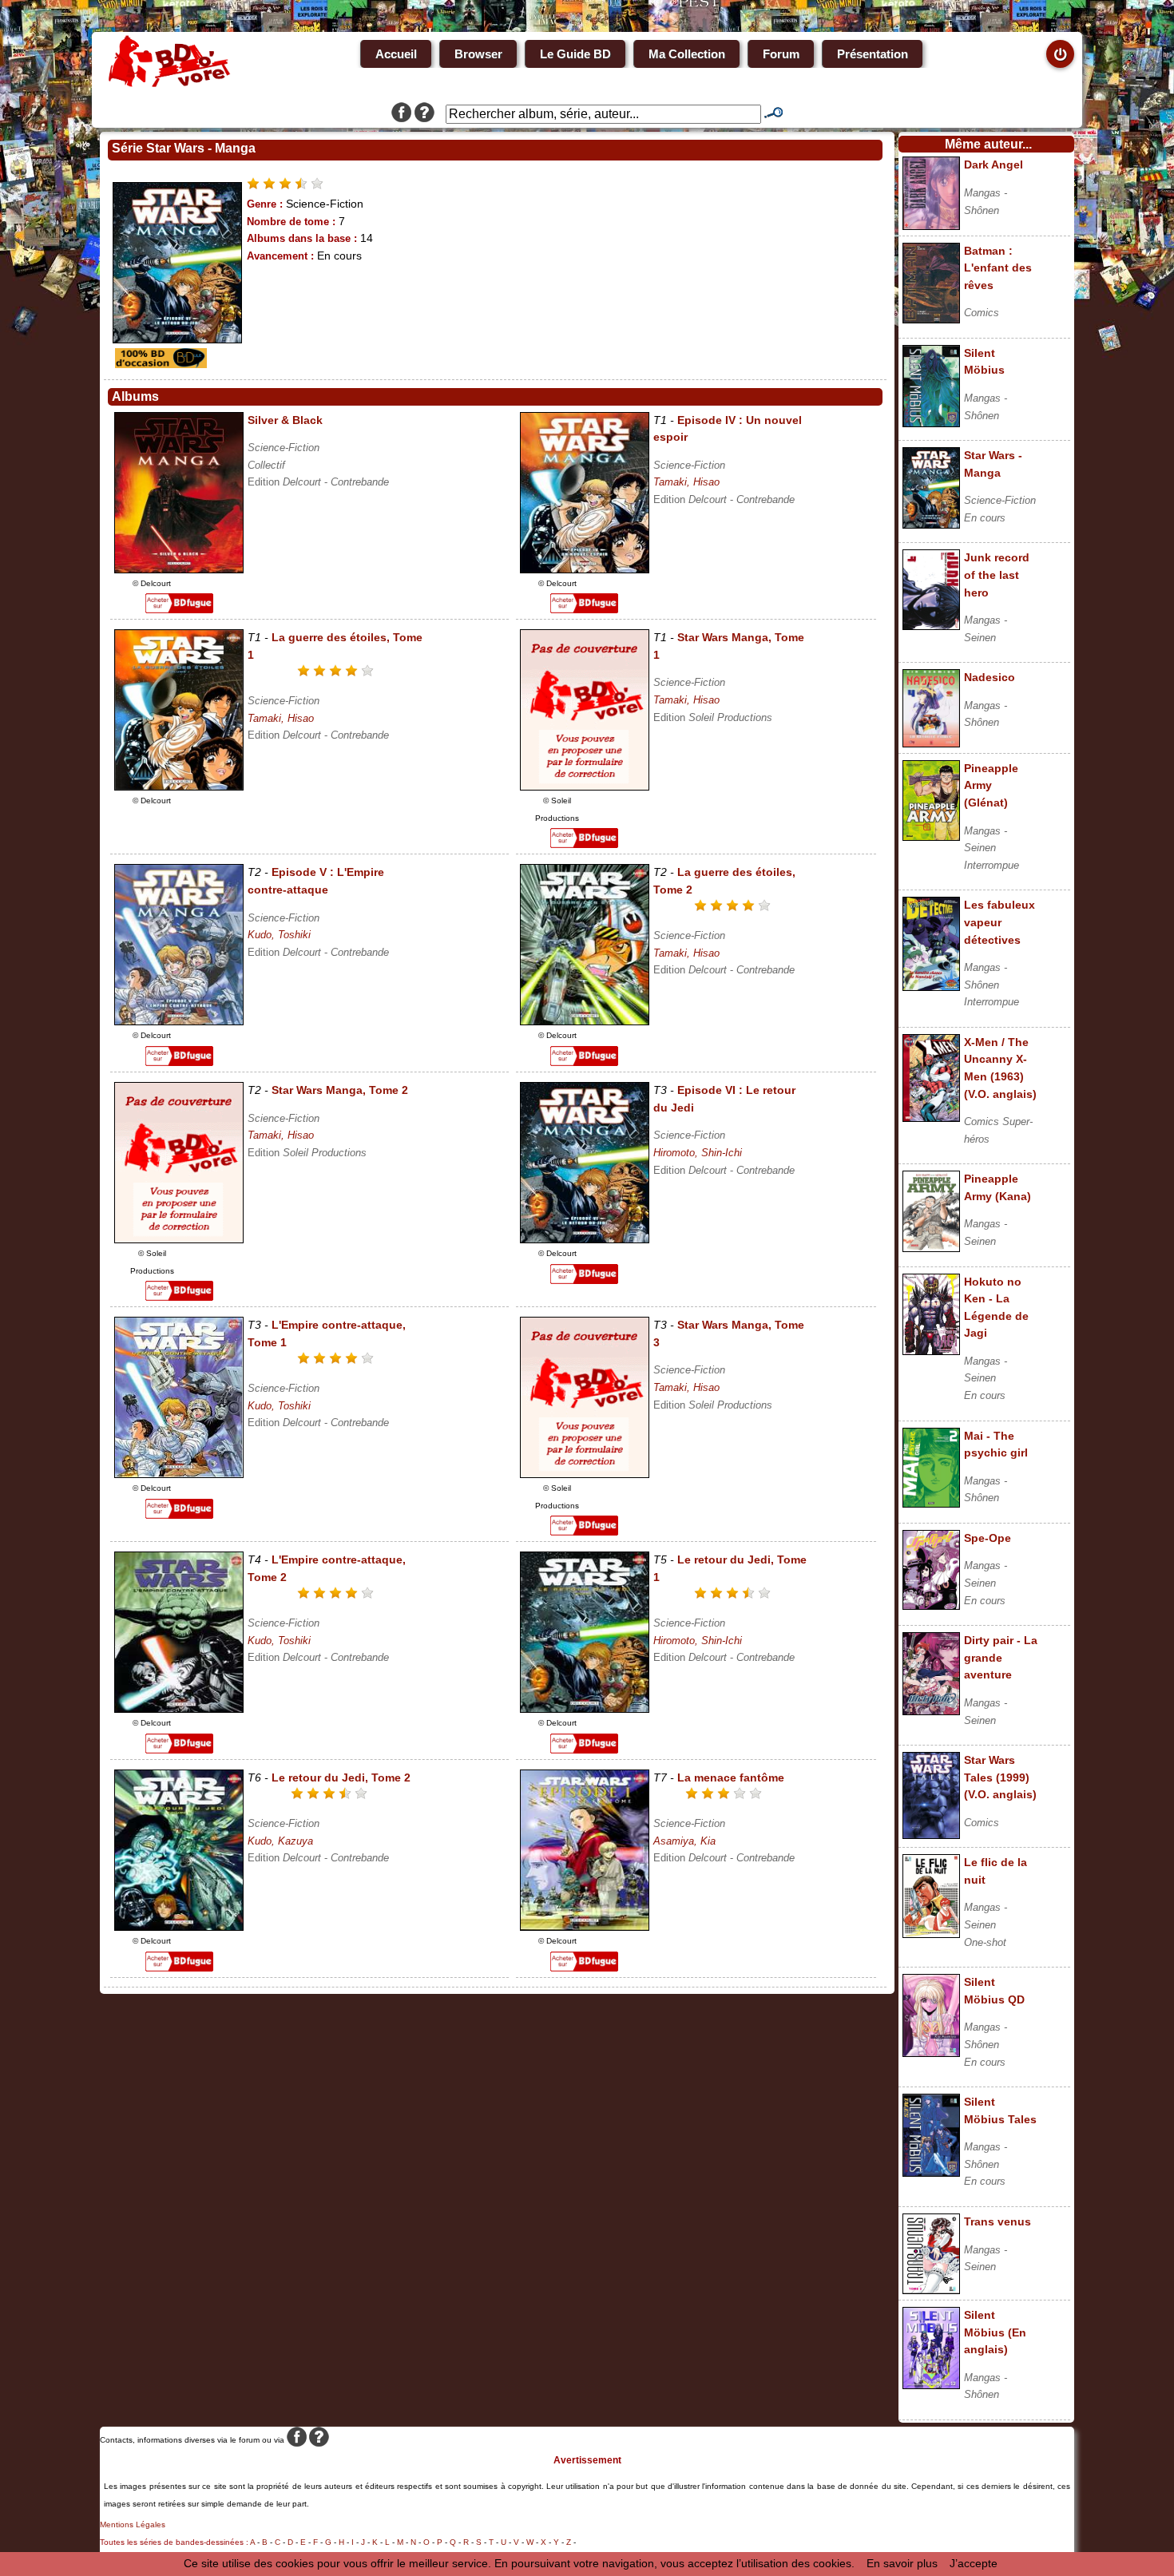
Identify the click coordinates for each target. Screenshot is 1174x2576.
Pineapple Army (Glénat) (991, 785)
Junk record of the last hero (997, 575)
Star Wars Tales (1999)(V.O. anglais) (1000, 1777)
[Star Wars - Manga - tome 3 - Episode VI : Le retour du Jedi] (585, 1239)
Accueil (396, 54)
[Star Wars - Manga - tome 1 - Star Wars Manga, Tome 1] (585, 787)
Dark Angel (994, 164)
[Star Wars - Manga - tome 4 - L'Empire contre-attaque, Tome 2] (179, 1709)
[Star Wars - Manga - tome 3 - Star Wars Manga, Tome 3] (585, 1474)
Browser (478, 54)
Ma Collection (687, 54)
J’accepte (974, 2563)
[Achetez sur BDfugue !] (179, 609)
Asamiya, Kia (684, 1841)
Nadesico (990, 677)
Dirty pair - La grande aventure (1001, 1657)
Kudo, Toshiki (279, 935)
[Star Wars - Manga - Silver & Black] (179, 569)
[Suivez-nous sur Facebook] (401, 114)
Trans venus (998, 2221)
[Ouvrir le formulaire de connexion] (1060, 54)
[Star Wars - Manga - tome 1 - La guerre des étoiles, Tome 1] (179, 787)
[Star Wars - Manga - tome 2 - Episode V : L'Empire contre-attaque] (179, 1021)
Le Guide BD (575, 54)
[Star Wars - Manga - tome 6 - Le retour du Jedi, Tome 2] (179, 1927)
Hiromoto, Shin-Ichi (698, 1153)
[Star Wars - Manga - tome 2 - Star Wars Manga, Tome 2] (179, 1239)
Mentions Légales (133, 2524)
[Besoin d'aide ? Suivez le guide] (424, 114)
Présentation (873, 54)
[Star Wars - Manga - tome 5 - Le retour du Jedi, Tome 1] (585, 1709)
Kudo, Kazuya (280, 1841)
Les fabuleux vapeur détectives (999, 922)
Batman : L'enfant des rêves (998, 268)
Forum (781, 54)
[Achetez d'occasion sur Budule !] (159, 364)
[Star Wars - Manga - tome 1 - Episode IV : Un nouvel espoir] (585, 569)
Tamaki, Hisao (686, 482)
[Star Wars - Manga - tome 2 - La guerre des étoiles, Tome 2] (585, 1021)
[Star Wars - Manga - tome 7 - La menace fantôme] (585, 1927)
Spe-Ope (988, 1538)
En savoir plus (902, 2563)
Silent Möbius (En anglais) (995, 2332)
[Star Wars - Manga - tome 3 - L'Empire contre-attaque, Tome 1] (179, 1474)
